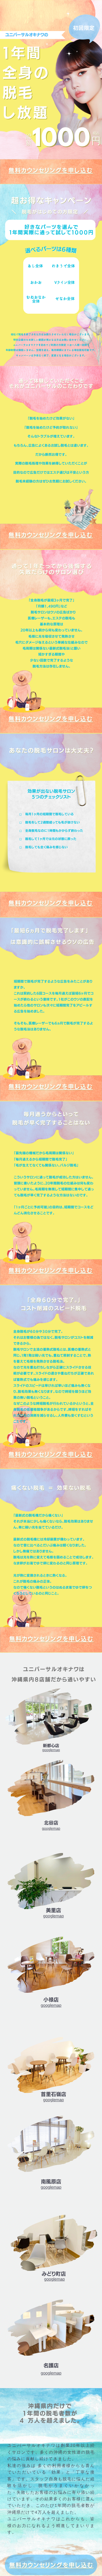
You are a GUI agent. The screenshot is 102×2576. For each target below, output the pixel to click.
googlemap (51, 1750)
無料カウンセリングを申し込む (51, 170)
